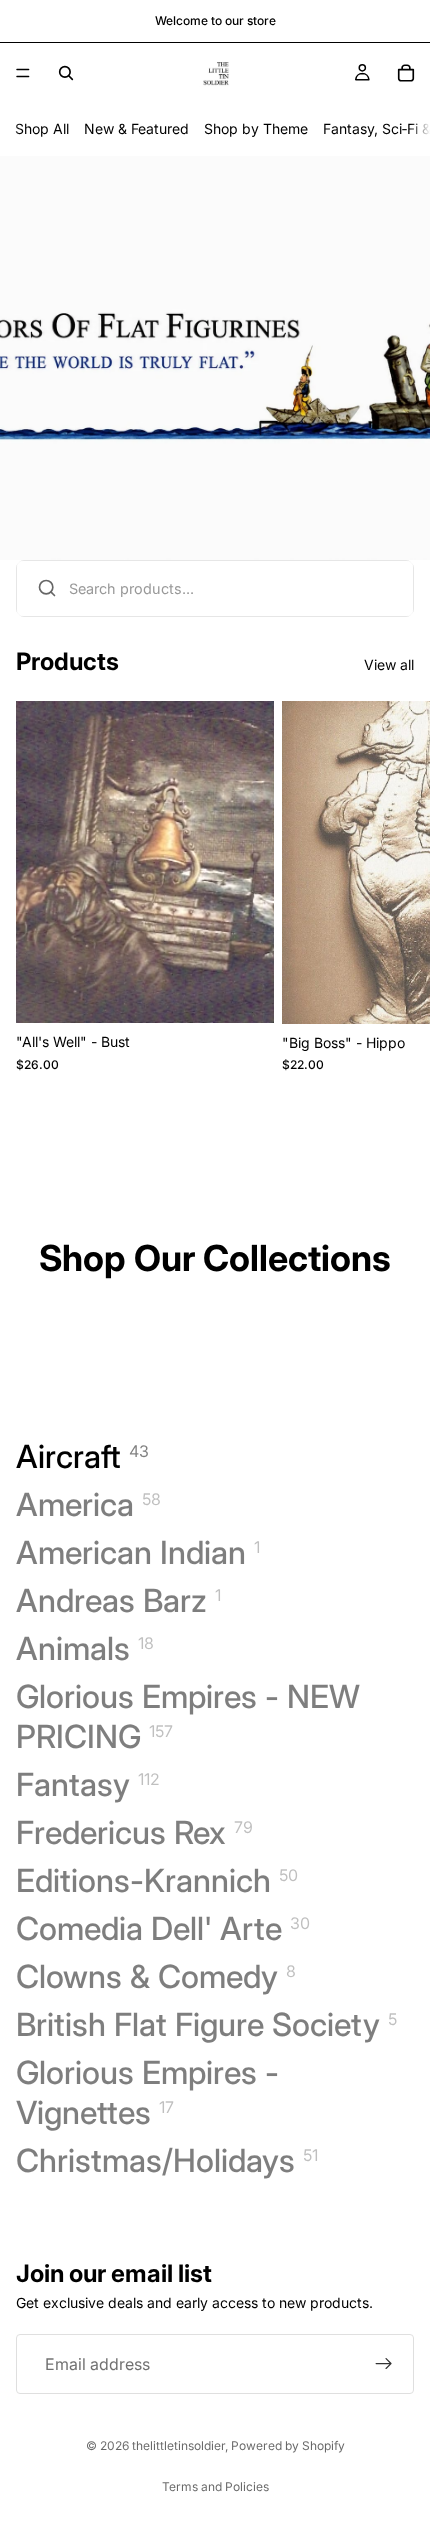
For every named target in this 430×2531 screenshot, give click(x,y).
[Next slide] (392, 886)
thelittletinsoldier (178, 2445)
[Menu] (23, 73)
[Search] (66, 73)
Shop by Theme (256, 128)
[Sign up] (384, 2365)
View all (389, 664)
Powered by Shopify (288, 2445)
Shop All (42, 128)
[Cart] (406, 73)
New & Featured (136, 128)
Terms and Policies (215, 2486)
